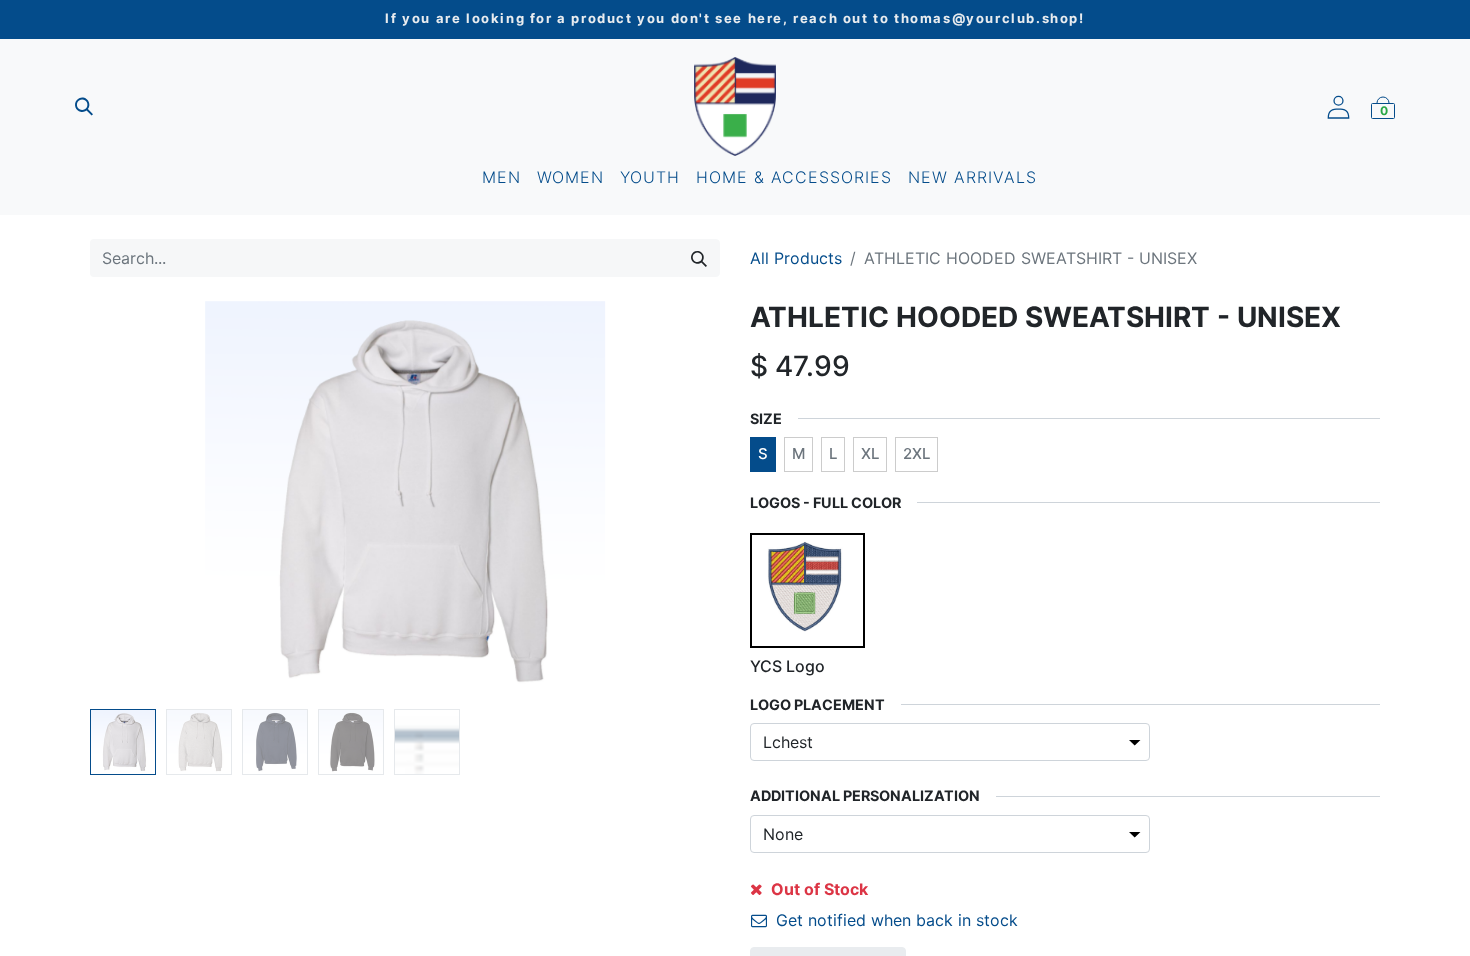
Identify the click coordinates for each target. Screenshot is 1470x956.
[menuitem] (501, 177)
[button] (137, 501)
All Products (796, 258)
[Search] (699, 258)
